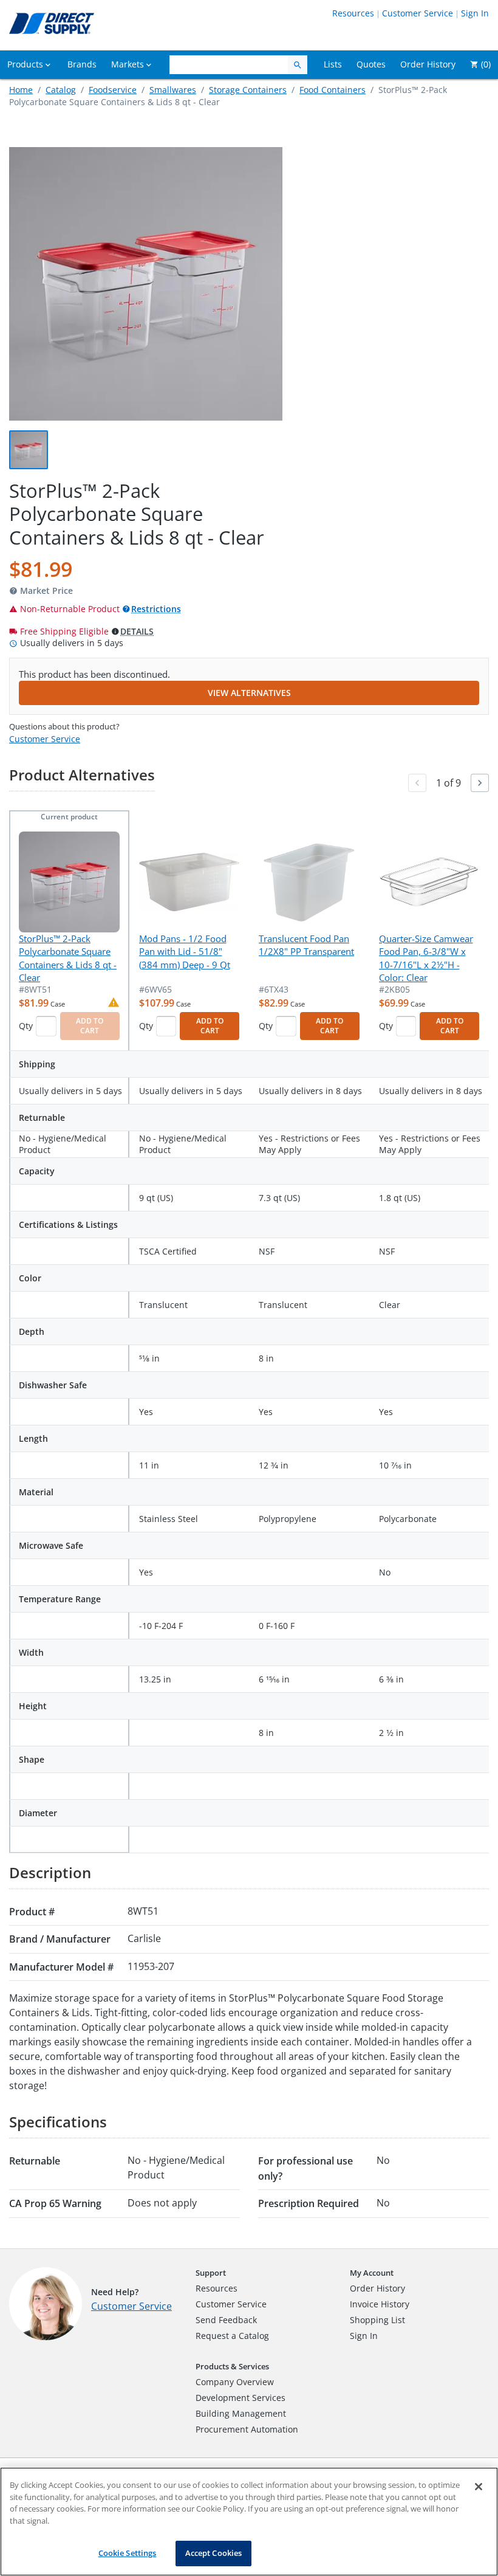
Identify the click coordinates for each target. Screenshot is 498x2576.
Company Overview (235, 2382)
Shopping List (377, 2320)
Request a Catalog (232, 2336)
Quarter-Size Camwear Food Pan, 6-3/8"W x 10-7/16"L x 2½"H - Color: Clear (426, 958)
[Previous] (417, 783)
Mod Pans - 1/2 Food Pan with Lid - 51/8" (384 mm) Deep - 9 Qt (185, 952)
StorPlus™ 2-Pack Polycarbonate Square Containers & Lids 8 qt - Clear (68, 958)
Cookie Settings (128, 2553)
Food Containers (333, 90)
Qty (26, 1026)
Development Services (240, 2398)
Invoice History (380, 2304)
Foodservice (113, 90)
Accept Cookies (214, 2553)
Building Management (241, 2413)
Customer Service (418, 13)
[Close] (479, 2487)
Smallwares (173, 90)
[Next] (480, 783)
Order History (377, 2288)
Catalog (61, 90)
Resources (353, 13)
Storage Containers (248, 90)
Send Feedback (226, 2320)
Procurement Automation (247, 2429)
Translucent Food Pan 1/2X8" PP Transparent (306, 945)
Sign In (475, 13)
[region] (249, 2522)
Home (21, 90)
